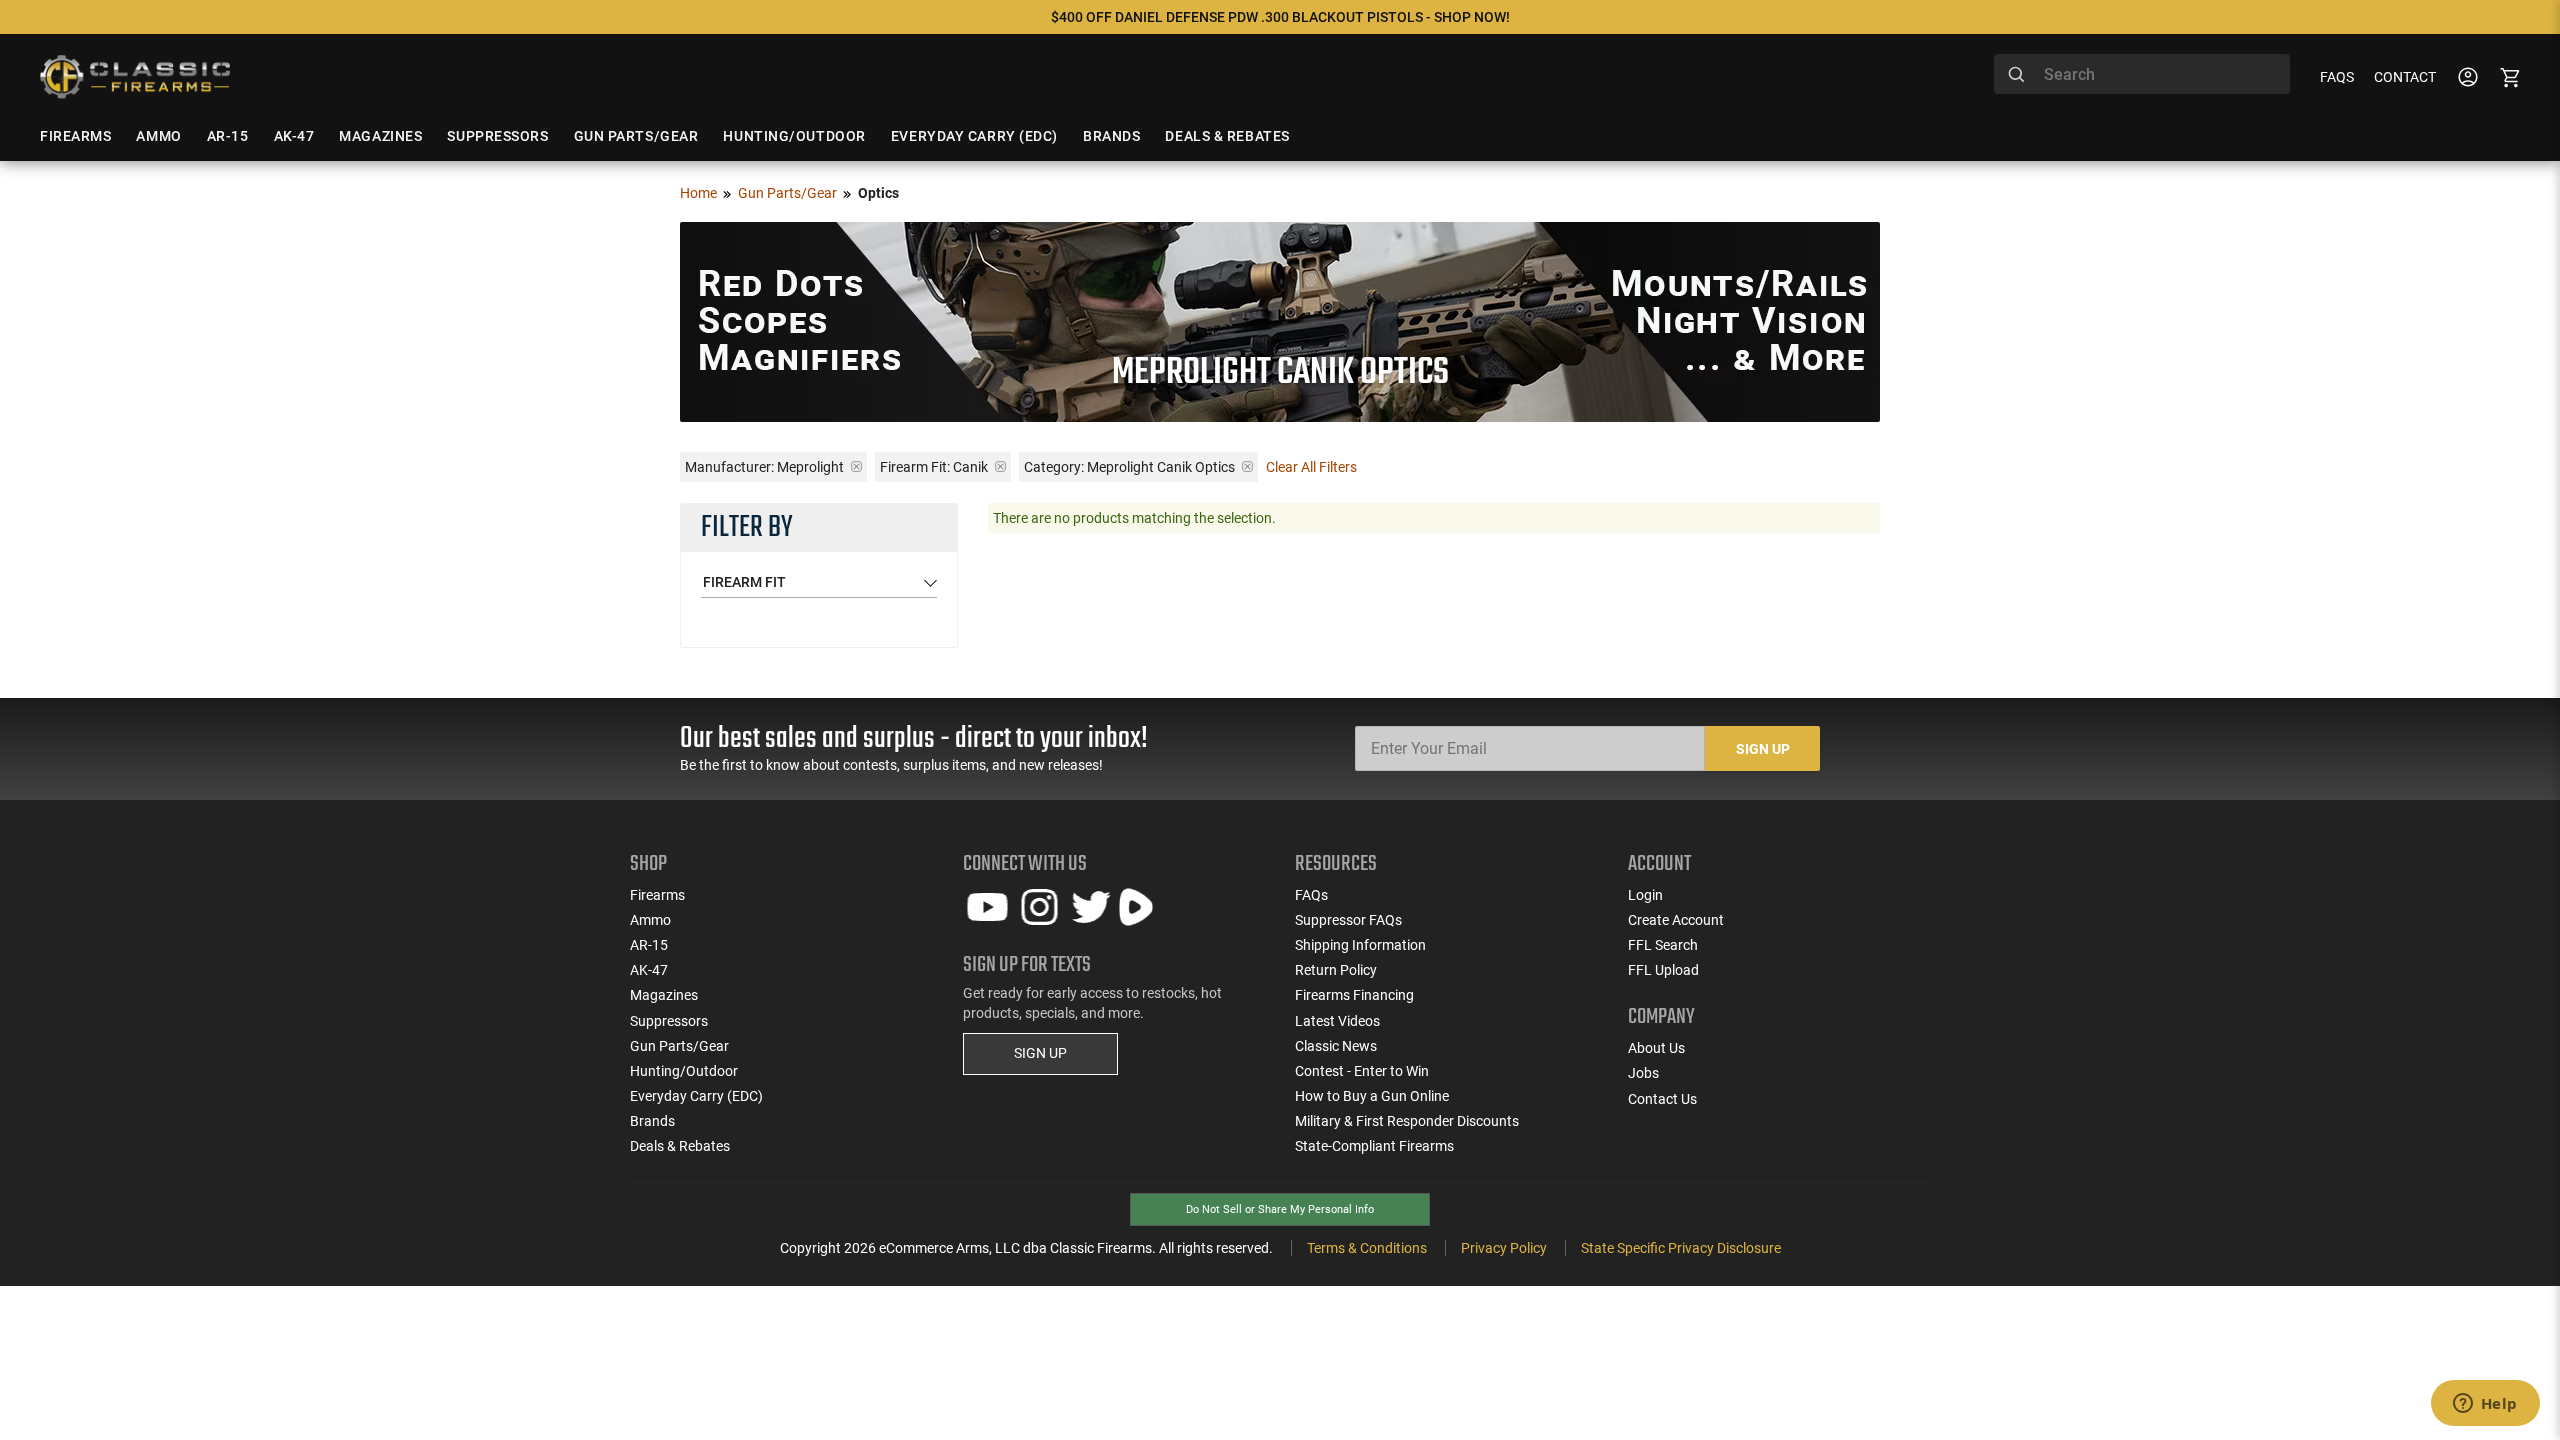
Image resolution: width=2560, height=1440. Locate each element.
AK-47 (649, 970)
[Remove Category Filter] (1247, 466)
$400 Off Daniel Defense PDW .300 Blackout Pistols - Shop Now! (1280, 17)
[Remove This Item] (856, 466)
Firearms (657, 895)
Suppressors (669, 1021)
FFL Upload (1663, 970)
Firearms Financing (1354, 995)
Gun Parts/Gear (787, 193)
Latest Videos (1337, 1021)
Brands (652, 1121)
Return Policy (1336, 970)
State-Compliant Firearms (1374, 1146)
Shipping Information (1360, 945)
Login (1645, 895)
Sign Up (1763, 749)
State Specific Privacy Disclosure (1681, 1248)
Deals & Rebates (680, 1146)
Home (698, 193)
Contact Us (1662, 1099)
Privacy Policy (1504, 1248)
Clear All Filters (1311, 467)
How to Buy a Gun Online (1372, 1096)
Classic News (1336, 1046)
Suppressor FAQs (1348, 920)
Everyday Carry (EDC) (696, 1096)
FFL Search (1663, 945)
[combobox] (2142, 74)
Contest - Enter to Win (1362, 1071)
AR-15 (649, 945)
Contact (2405, 77)
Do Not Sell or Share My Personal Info (1280, 1209)
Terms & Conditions (1367, 1248)
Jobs (1643, 1073)
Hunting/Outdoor (684, 1071)
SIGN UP (1040, 1053)
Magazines (664, 995)
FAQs (2337, 77)
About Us (1656, 1048)
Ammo (650, 920)
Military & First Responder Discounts (1407, 1121)
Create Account (1676, 920)
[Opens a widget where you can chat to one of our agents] (2485, 1405)
